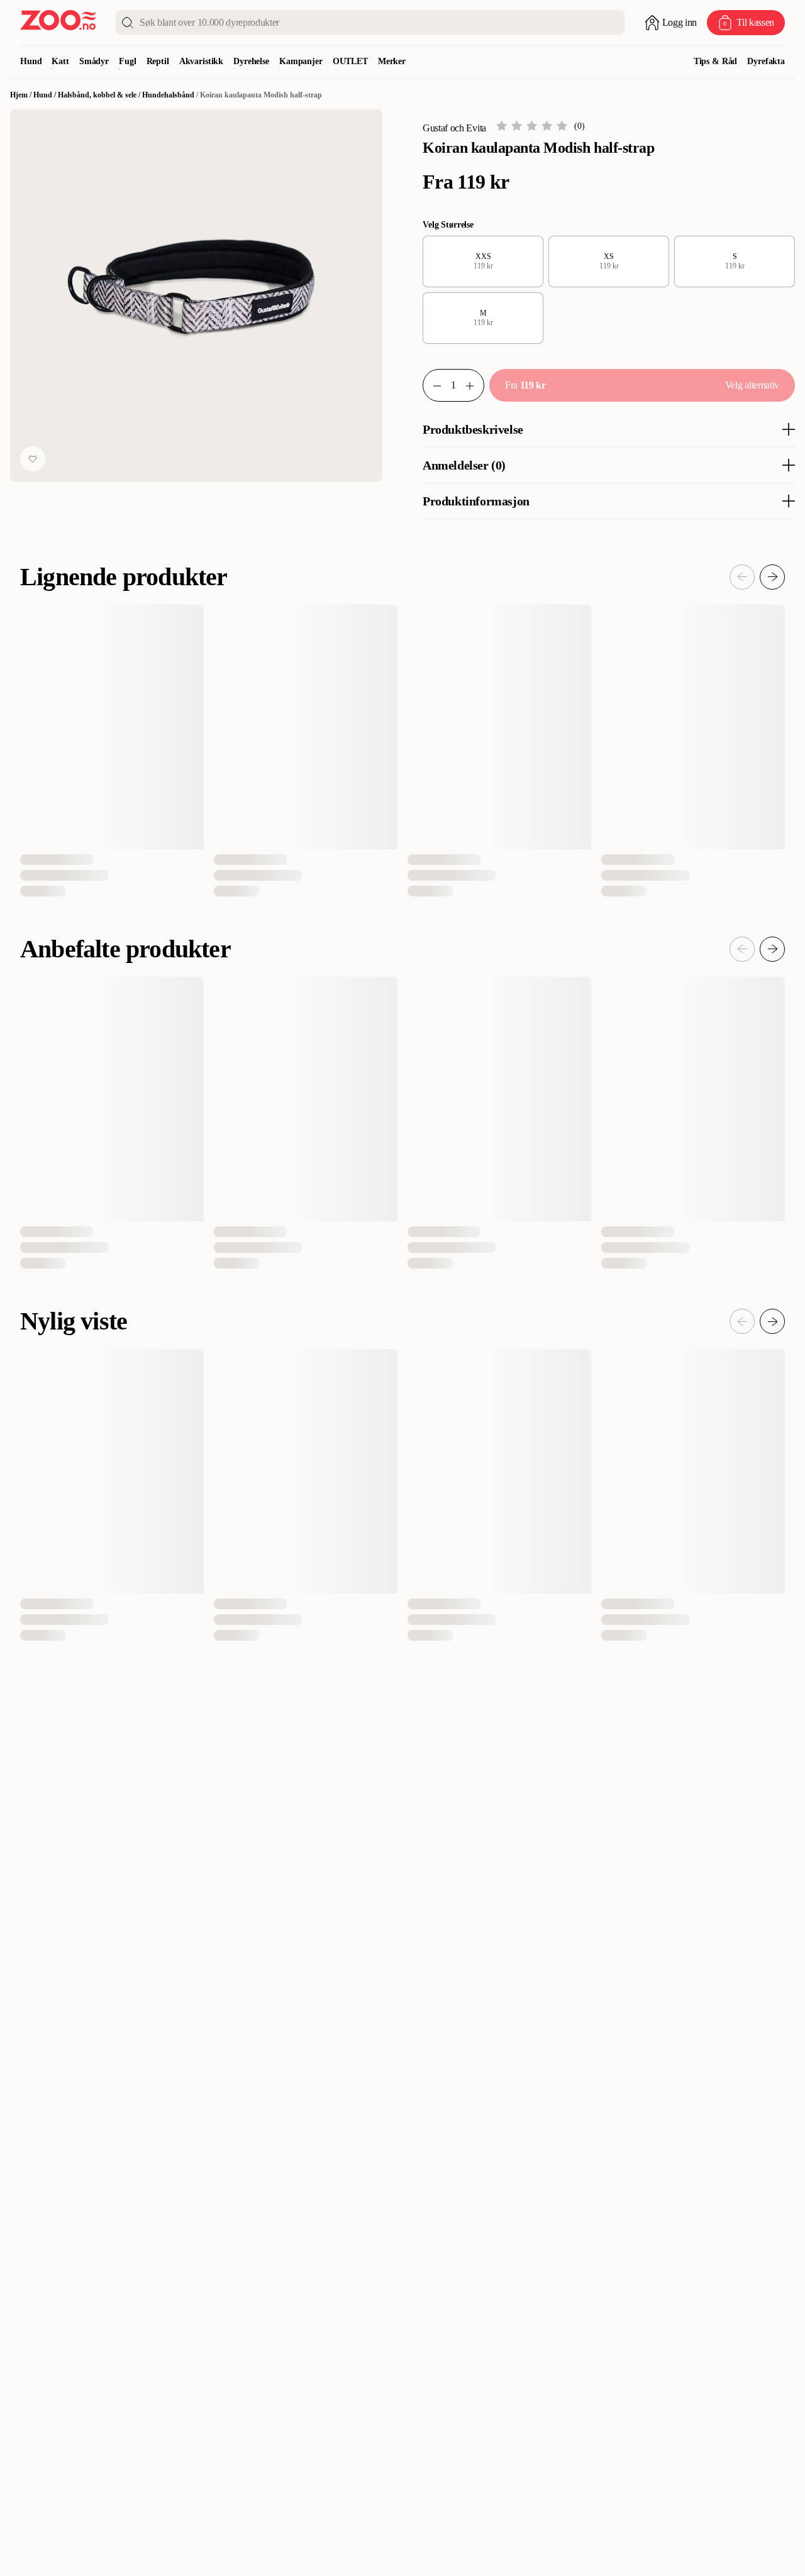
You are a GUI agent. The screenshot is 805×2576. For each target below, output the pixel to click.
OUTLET (350, 61)
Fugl (127, 61)
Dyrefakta (766, 61)
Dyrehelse (251, 61)
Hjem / (22, 95)
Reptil (158, 61)
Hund (31, 61)
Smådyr (94, 61)
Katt (60, 61)
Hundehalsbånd (168, 95)
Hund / (46, 95)
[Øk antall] (475, 385)
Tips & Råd (716, 61)
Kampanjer (301, 61)
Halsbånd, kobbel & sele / (100, 95)
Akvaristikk (201, 61)
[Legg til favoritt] (33, 459)
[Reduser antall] (432, 385)
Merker (392, 61)
